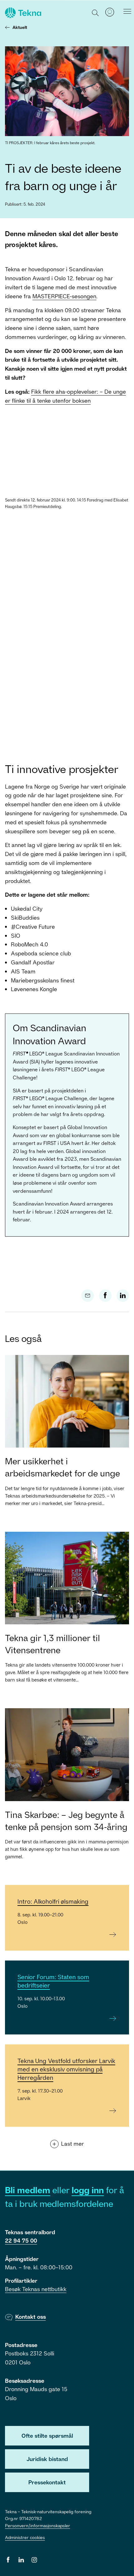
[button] (96, 12)
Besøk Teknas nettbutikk (36, 2289)
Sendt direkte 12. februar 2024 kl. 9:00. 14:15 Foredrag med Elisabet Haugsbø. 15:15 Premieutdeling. (67, 503)
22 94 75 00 (21, 2240)
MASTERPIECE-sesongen (64, 296)
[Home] (22, 13)
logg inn (88, 2190)
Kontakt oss (31, 2317)
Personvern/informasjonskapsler (38, 2526)
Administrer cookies (25, 2537)
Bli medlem (28, 2190)
